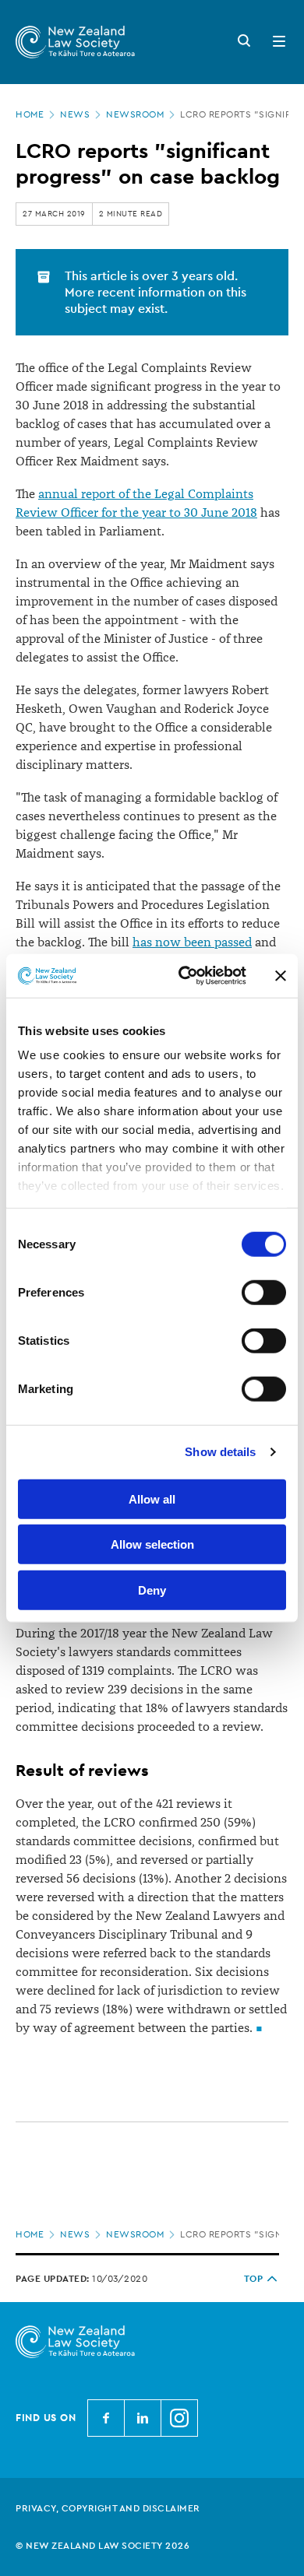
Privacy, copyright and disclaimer (108, 2508)
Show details (220, 1452)
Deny (152, 1590)
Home (30, 114)
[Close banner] (281, 976)
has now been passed (192, 942)
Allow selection (152, 1544)
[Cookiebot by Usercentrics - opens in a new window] (184, 976)
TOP (254, 2279)
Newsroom (135, 114)
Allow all (152, 1499)
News (75, 114)
